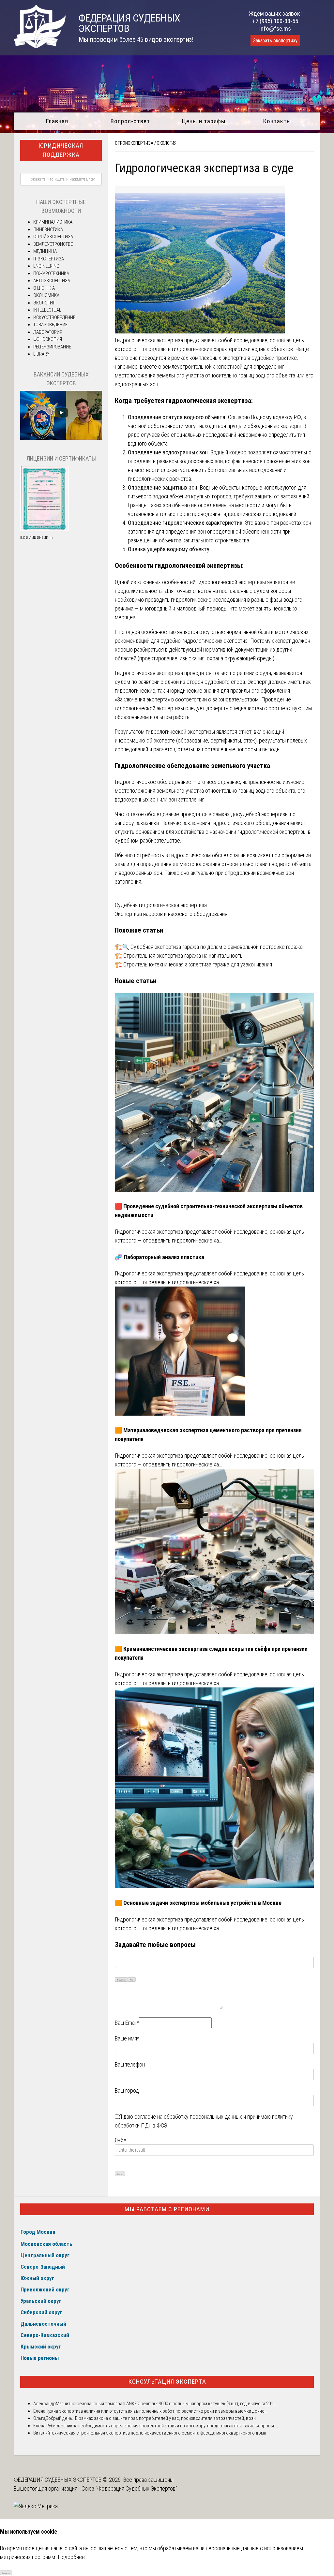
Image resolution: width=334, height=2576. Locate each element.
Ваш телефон (130, 2064)
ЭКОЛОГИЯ (167, 143)
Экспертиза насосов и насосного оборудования (171, 914)
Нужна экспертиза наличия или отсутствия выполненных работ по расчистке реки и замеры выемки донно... (156, 2411)
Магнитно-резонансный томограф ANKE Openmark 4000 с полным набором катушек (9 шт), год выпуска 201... (166, 2404)
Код (132, 1980)
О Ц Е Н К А (44, 288)
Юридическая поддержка (61, 150)
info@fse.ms (275, 29)
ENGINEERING (46, 266)
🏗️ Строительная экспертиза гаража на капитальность (179, 956)
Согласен (6, 2573)
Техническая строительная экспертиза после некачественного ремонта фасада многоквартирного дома (158, 2433)
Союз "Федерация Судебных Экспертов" (129, 2488)
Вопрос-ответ (130, 121)
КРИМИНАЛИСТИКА (53, 222)
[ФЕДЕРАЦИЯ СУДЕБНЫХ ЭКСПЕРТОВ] (40, 46)
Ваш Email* (127, 2023)
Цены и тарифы (204, 121)
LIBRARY (41, 354)
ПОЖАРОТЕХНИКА (51, 273)
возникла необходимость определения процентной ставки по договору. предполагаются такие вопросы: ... (168, 2426)
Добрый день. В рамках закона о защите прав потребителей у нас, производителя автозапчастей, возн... (152, 2418)
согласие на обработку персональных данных (188, 2117)
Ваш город (127, 2090)
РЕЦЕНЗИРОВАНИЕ (52, 347)
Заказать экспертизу (275, 41)
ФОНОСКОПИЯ (48, 339)
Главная (57, 121)
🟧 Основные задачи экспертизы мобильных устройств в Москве (198, 1903)
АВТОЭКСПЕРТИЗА (52, 281)
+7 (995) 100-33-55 (275, 21)
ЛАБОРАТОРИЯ (48, 332)
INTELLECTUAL (47, 310)
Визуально (121, 1980)
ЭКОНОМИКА (46, 295)
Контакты (277, 121)
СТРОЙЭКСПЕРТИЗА (134, 143)
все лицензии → (37, 537)
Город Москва (38, 2232)
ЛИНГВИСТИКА (48, 229)
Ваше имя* (127, 2038)
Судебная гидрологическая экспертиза (161, 905)
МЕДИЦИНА (45, 251)
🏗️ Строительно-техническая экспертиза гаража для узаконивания (193, 964)
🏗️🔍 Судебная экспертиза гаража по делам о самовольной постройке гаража (209, 947)
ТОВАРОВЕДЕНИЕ (50, 325)
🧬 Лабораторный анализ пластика (159, 1257)
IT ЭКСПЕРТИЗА (49, 259)
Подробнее (71, 2557)
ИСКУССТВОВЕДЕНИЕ (54, 317)
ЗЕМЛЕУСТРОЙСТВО (53, 244)
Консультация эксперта (167, 2382)
